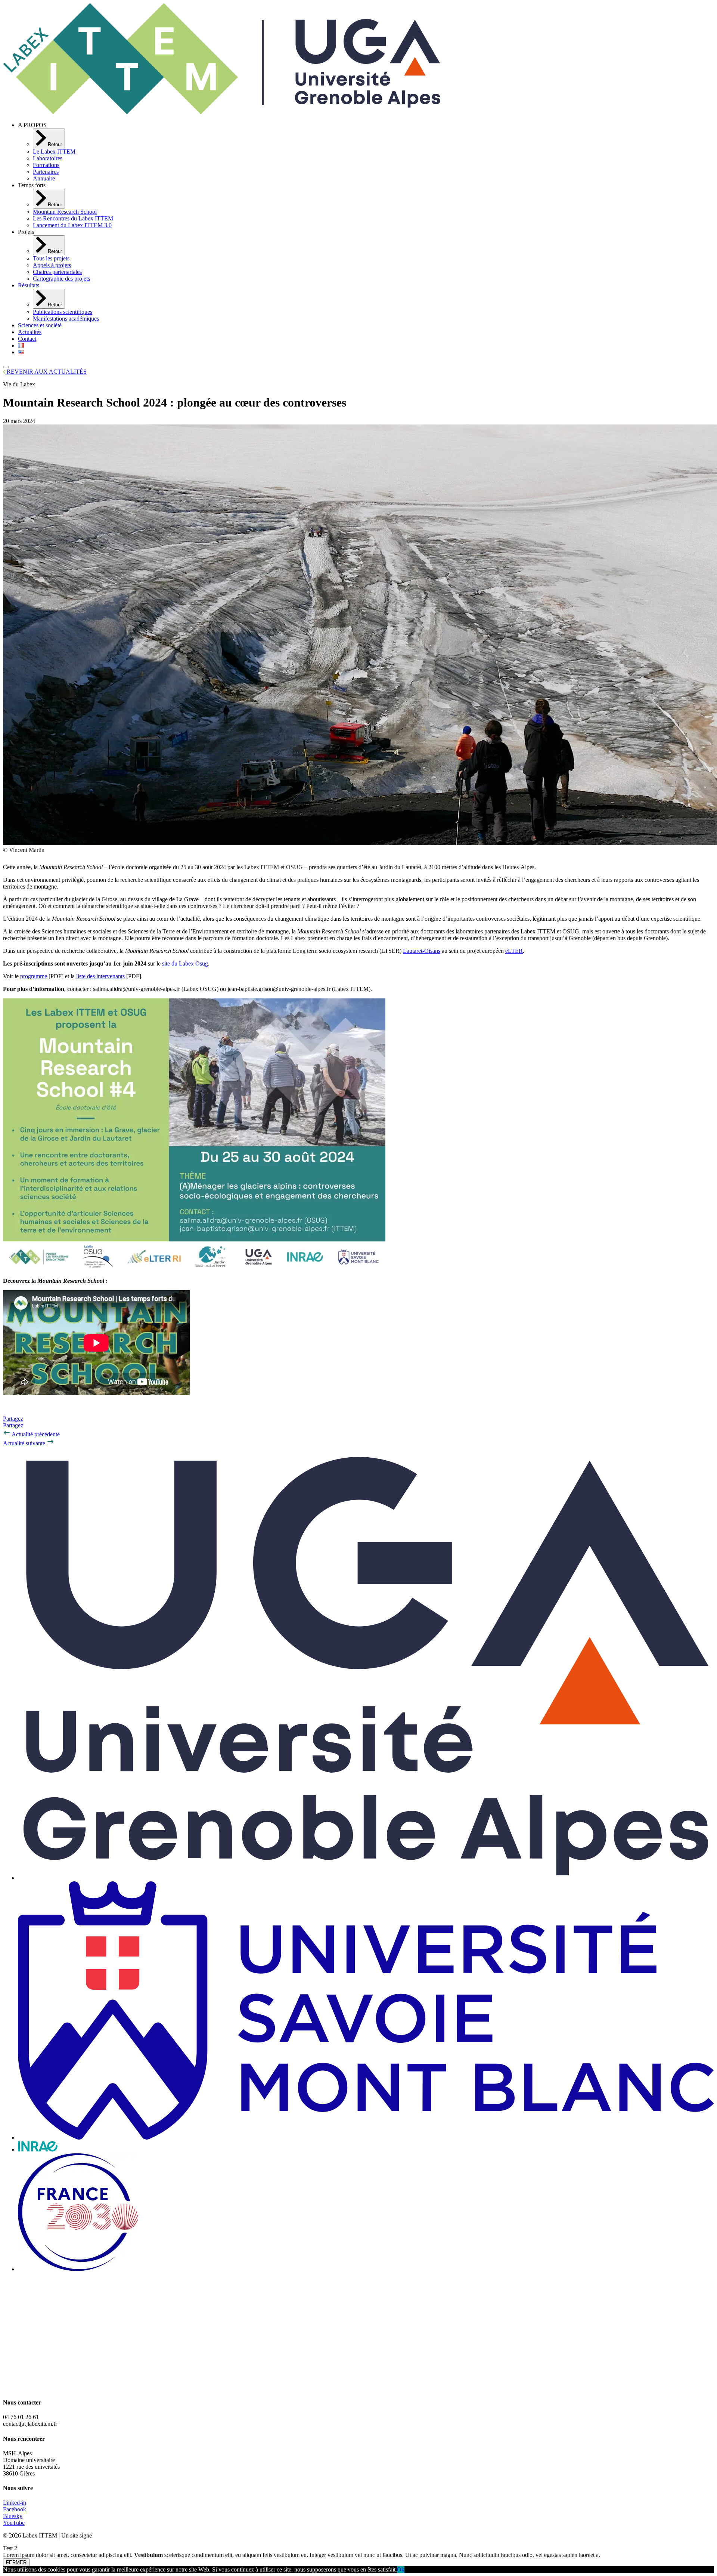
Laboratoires (48, 158)
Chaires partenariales (57, 272)
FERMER (16, 2562)
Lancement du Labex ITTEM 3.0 (72, 225)
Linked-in (15, 2503)
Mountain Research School (65, 212)
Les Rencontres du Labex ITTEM (73, 218)
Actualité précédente (35, 1434)
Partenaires (46, 172)
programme (34, 976)
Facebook (15, 2509)
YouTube (14, 2523)
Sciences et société (40, 325)
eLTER (514, 951)
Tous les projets (51, 258)
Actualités (30, 332)
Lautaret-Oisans (422, 951)
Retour (54, 144)
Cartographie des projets (61, 279)
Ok (401, 2569)
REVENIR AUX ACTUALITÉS (46, 372)
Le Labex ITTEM (54, 152)
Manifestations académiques (66, 319)
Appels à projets (52, 265)
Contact (27, 339)
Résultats (29, 285)
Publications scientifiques (63, 312)
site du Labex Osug (185, 963)
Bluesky (13, 2516)
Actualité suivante (25, 1443)
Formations (46, 165)
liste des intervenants (100, 976)
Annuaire (44, 178)
